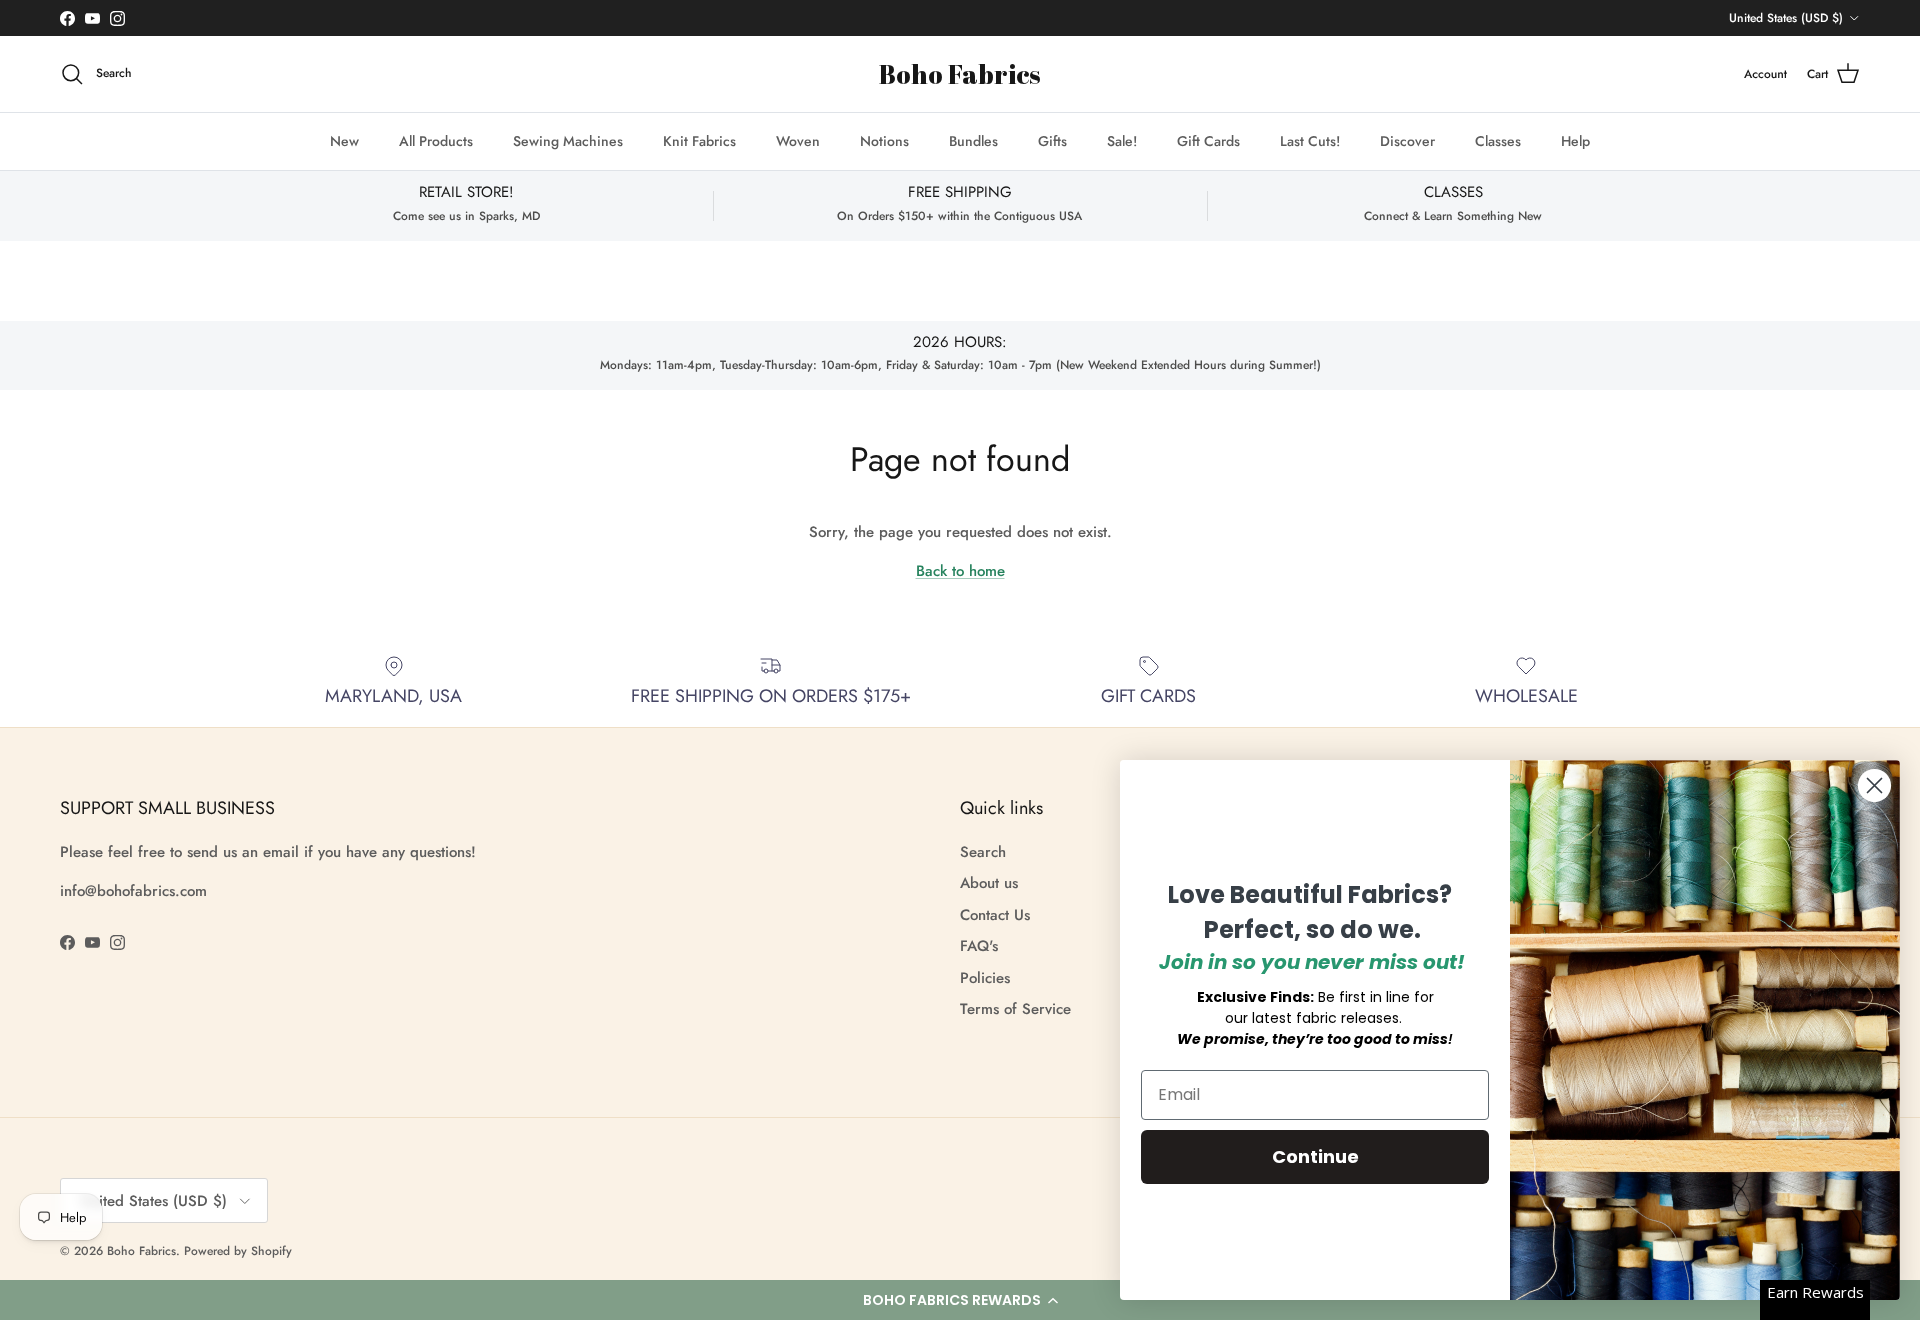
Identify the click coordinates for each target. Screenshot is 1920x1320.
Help (1575, 141)
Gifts (1052, 141)
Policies (985, 978)
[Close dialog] (1874, 785)
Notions (884, 141)
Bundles (973, 141)
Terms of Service (1015, 1009)
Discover (1407, 141)
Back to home (960, 571)
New (344, 141)
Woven (798, 141)
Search (983, 852)
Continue (1315, 1156)
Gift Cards (1208, 141)
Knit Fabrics (699, 141)
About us (989, 883)
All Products (436, 141)
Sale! (1122, 141)
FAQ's (979, 946)
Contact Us (995, 915)
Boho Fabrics (141, 1251)
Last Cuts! (1310, 141)
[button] (960, 1300)
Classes (1498, 141)
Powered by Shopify (238, 1251)
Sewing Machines (568, 141)
